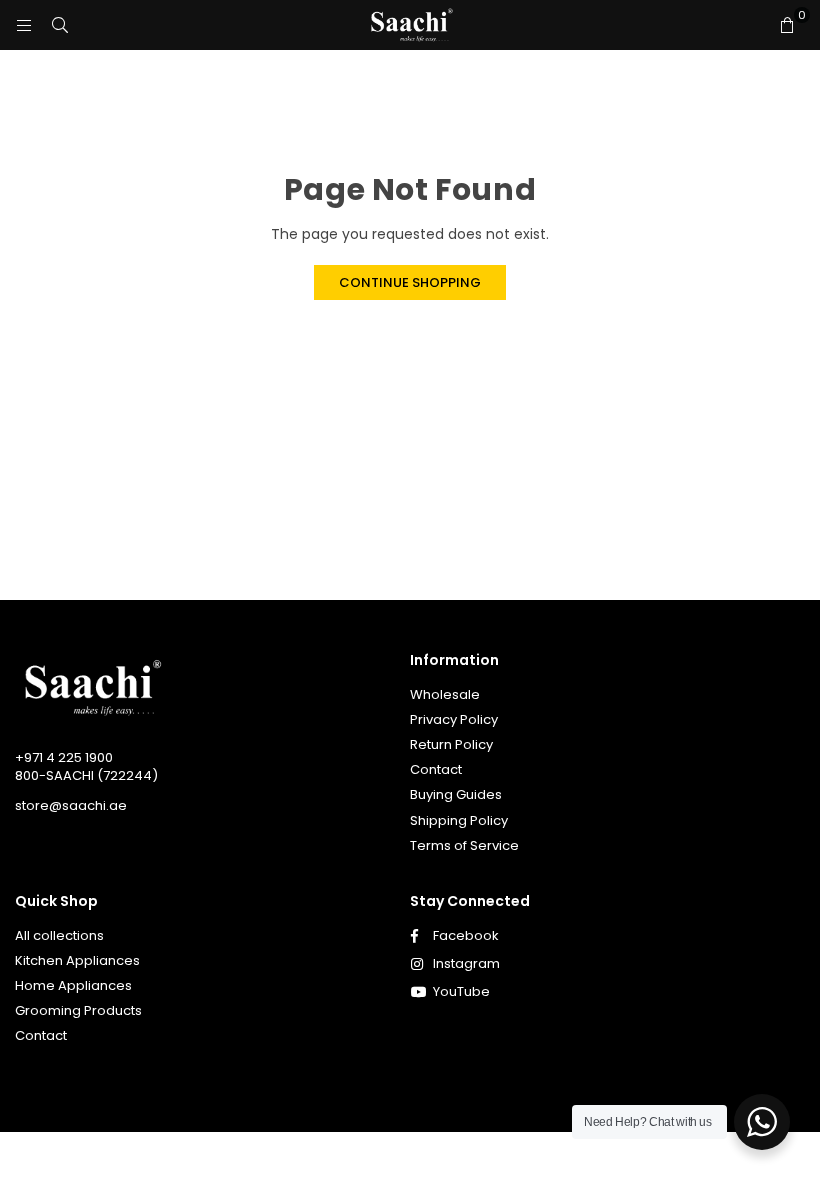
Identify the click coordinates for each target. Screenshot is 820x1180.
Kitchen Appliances (77, 960)
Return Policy (451, 744)
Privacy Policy (454, 719)
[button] (787, 25)
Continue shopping (410, 282)
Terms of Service (464, 845)
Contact (436, 769)
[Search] (60, 25)
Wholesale (445, 694)
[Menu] (24, 25)
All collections (59, 935)
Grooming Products (78, 1010)
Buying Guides (456, 794)
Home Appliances (73, 985)
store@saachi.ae (71, 805)
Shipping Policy (459, 820)
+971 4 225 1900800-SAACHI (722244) (86, 766)
